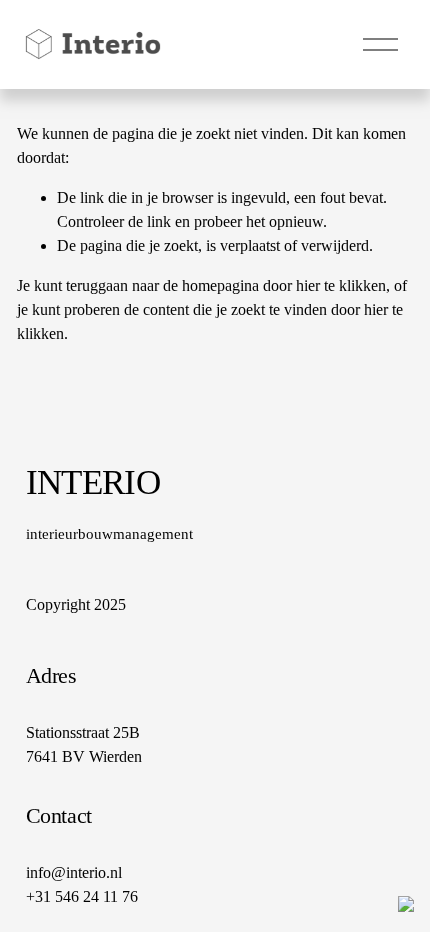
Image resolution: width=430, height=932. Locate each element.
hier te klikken (341, 285)
